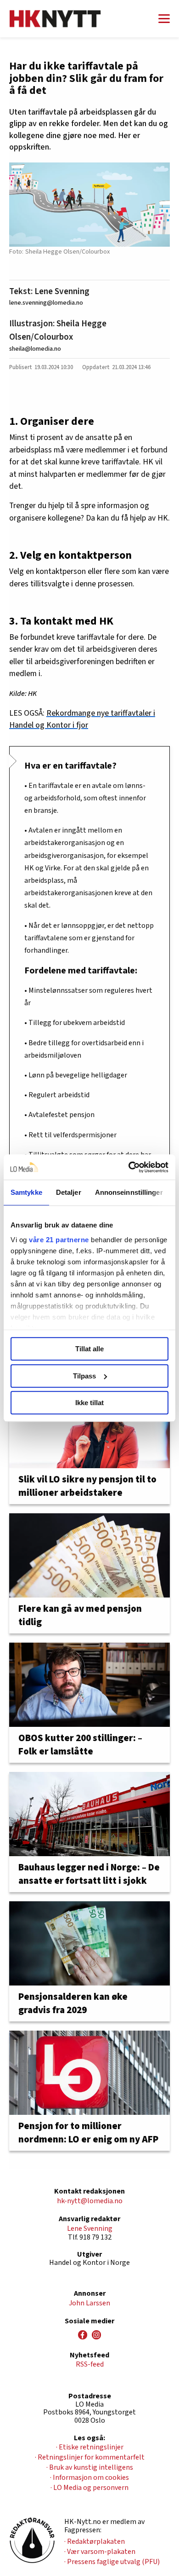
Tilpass (84, 1376)
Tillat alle (89, 1349)
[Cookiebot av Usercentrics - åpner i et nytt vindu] (129, 1167)
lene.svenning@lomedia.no (46, 303)
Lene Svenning (90, 2229)
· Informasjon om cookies (89, 2478)
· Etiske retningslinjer (90, 2447)
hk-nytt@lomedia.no (90, 2201)
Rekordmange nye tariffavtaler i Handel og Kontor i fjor (82, 719)
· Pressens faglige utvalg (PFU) (112, 2562)
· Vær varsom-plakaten (100, 2552)
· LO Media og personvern (89, 2488)
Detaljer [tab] (69, 1192)
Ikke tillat (89, 1403)
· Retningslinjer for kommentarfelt (90, 2457)
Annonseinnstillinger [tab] (129, 1192)
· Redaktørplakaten (95, 2541)
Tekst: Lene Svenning (49, 291)
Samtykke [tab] (26, 1192)
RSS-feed (90, 2364)
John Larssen (89, 2303)
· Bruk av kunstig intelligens (90, 2467)
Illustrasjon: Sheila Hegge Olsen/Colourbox (58, 330)
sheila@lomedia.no (35, 349)
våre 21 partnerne (59, 1240)
